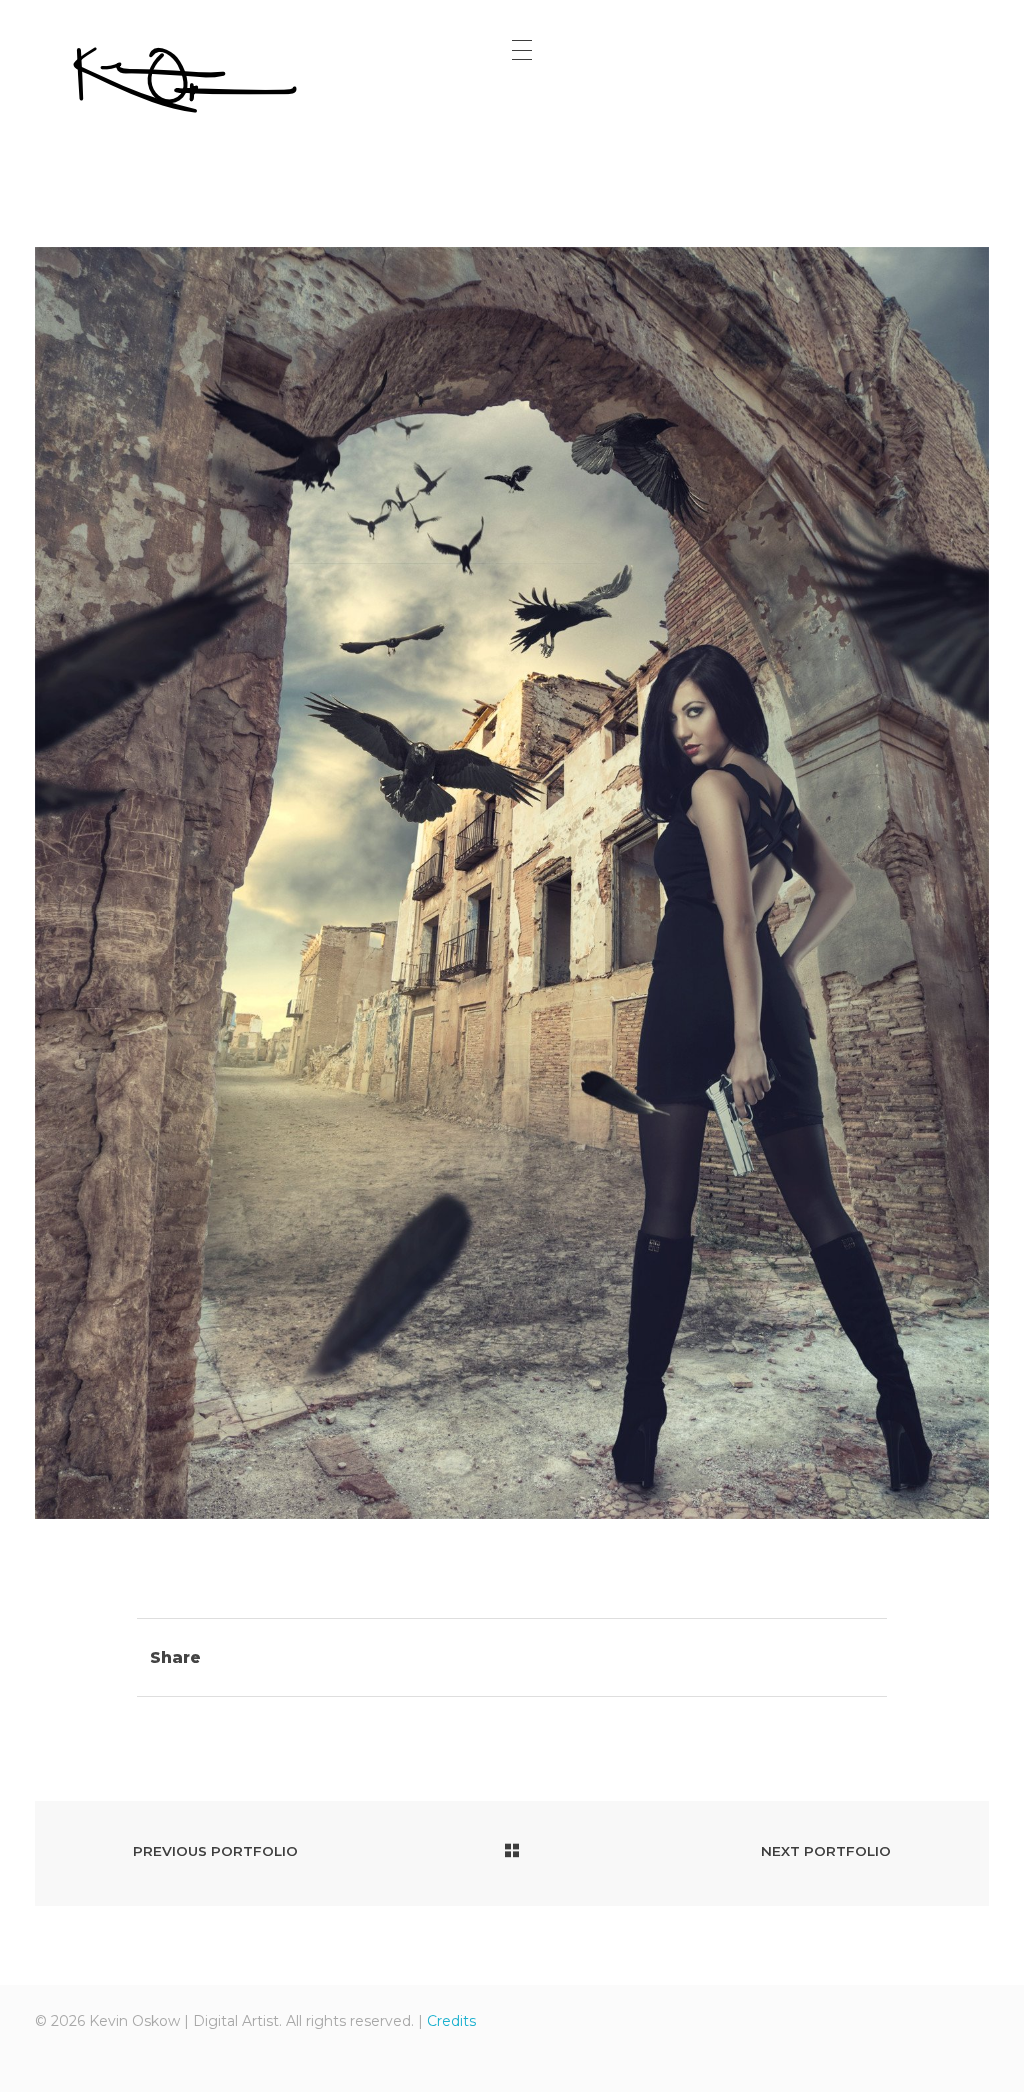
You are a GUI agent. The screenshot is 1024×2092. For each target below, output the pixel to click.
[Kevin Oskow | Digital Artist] (185, 80)
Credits (451, 2021)
